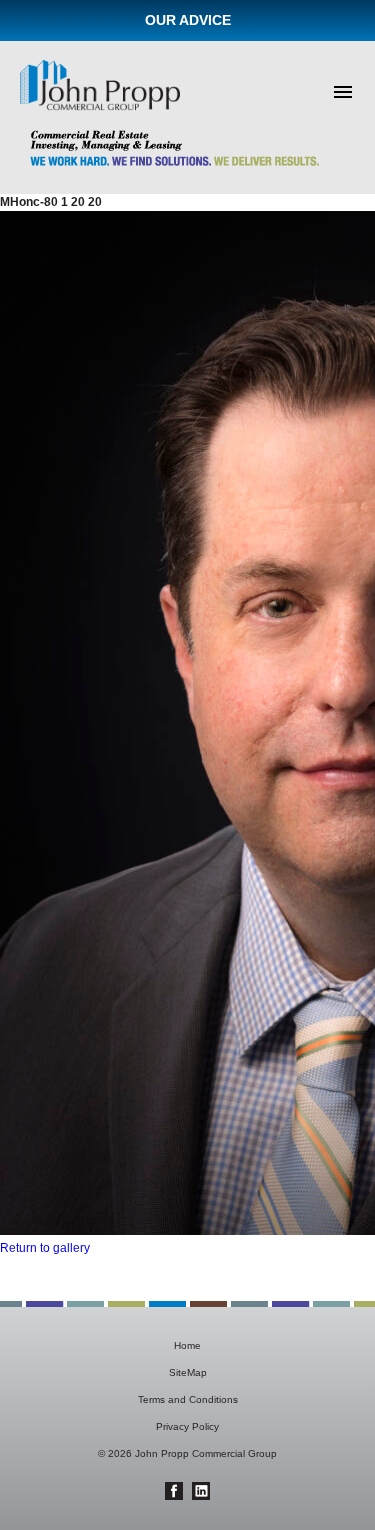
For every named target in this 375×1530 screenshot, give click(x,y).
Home (187, 1345)
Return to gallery (45, 1248)
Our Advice (188, 20)
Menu (343, 92)
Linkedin (201, 1491)
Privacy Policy (187, 1426)
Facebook (174, 1491)
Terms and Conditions (188, 1399)
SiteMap (188, 1372)
